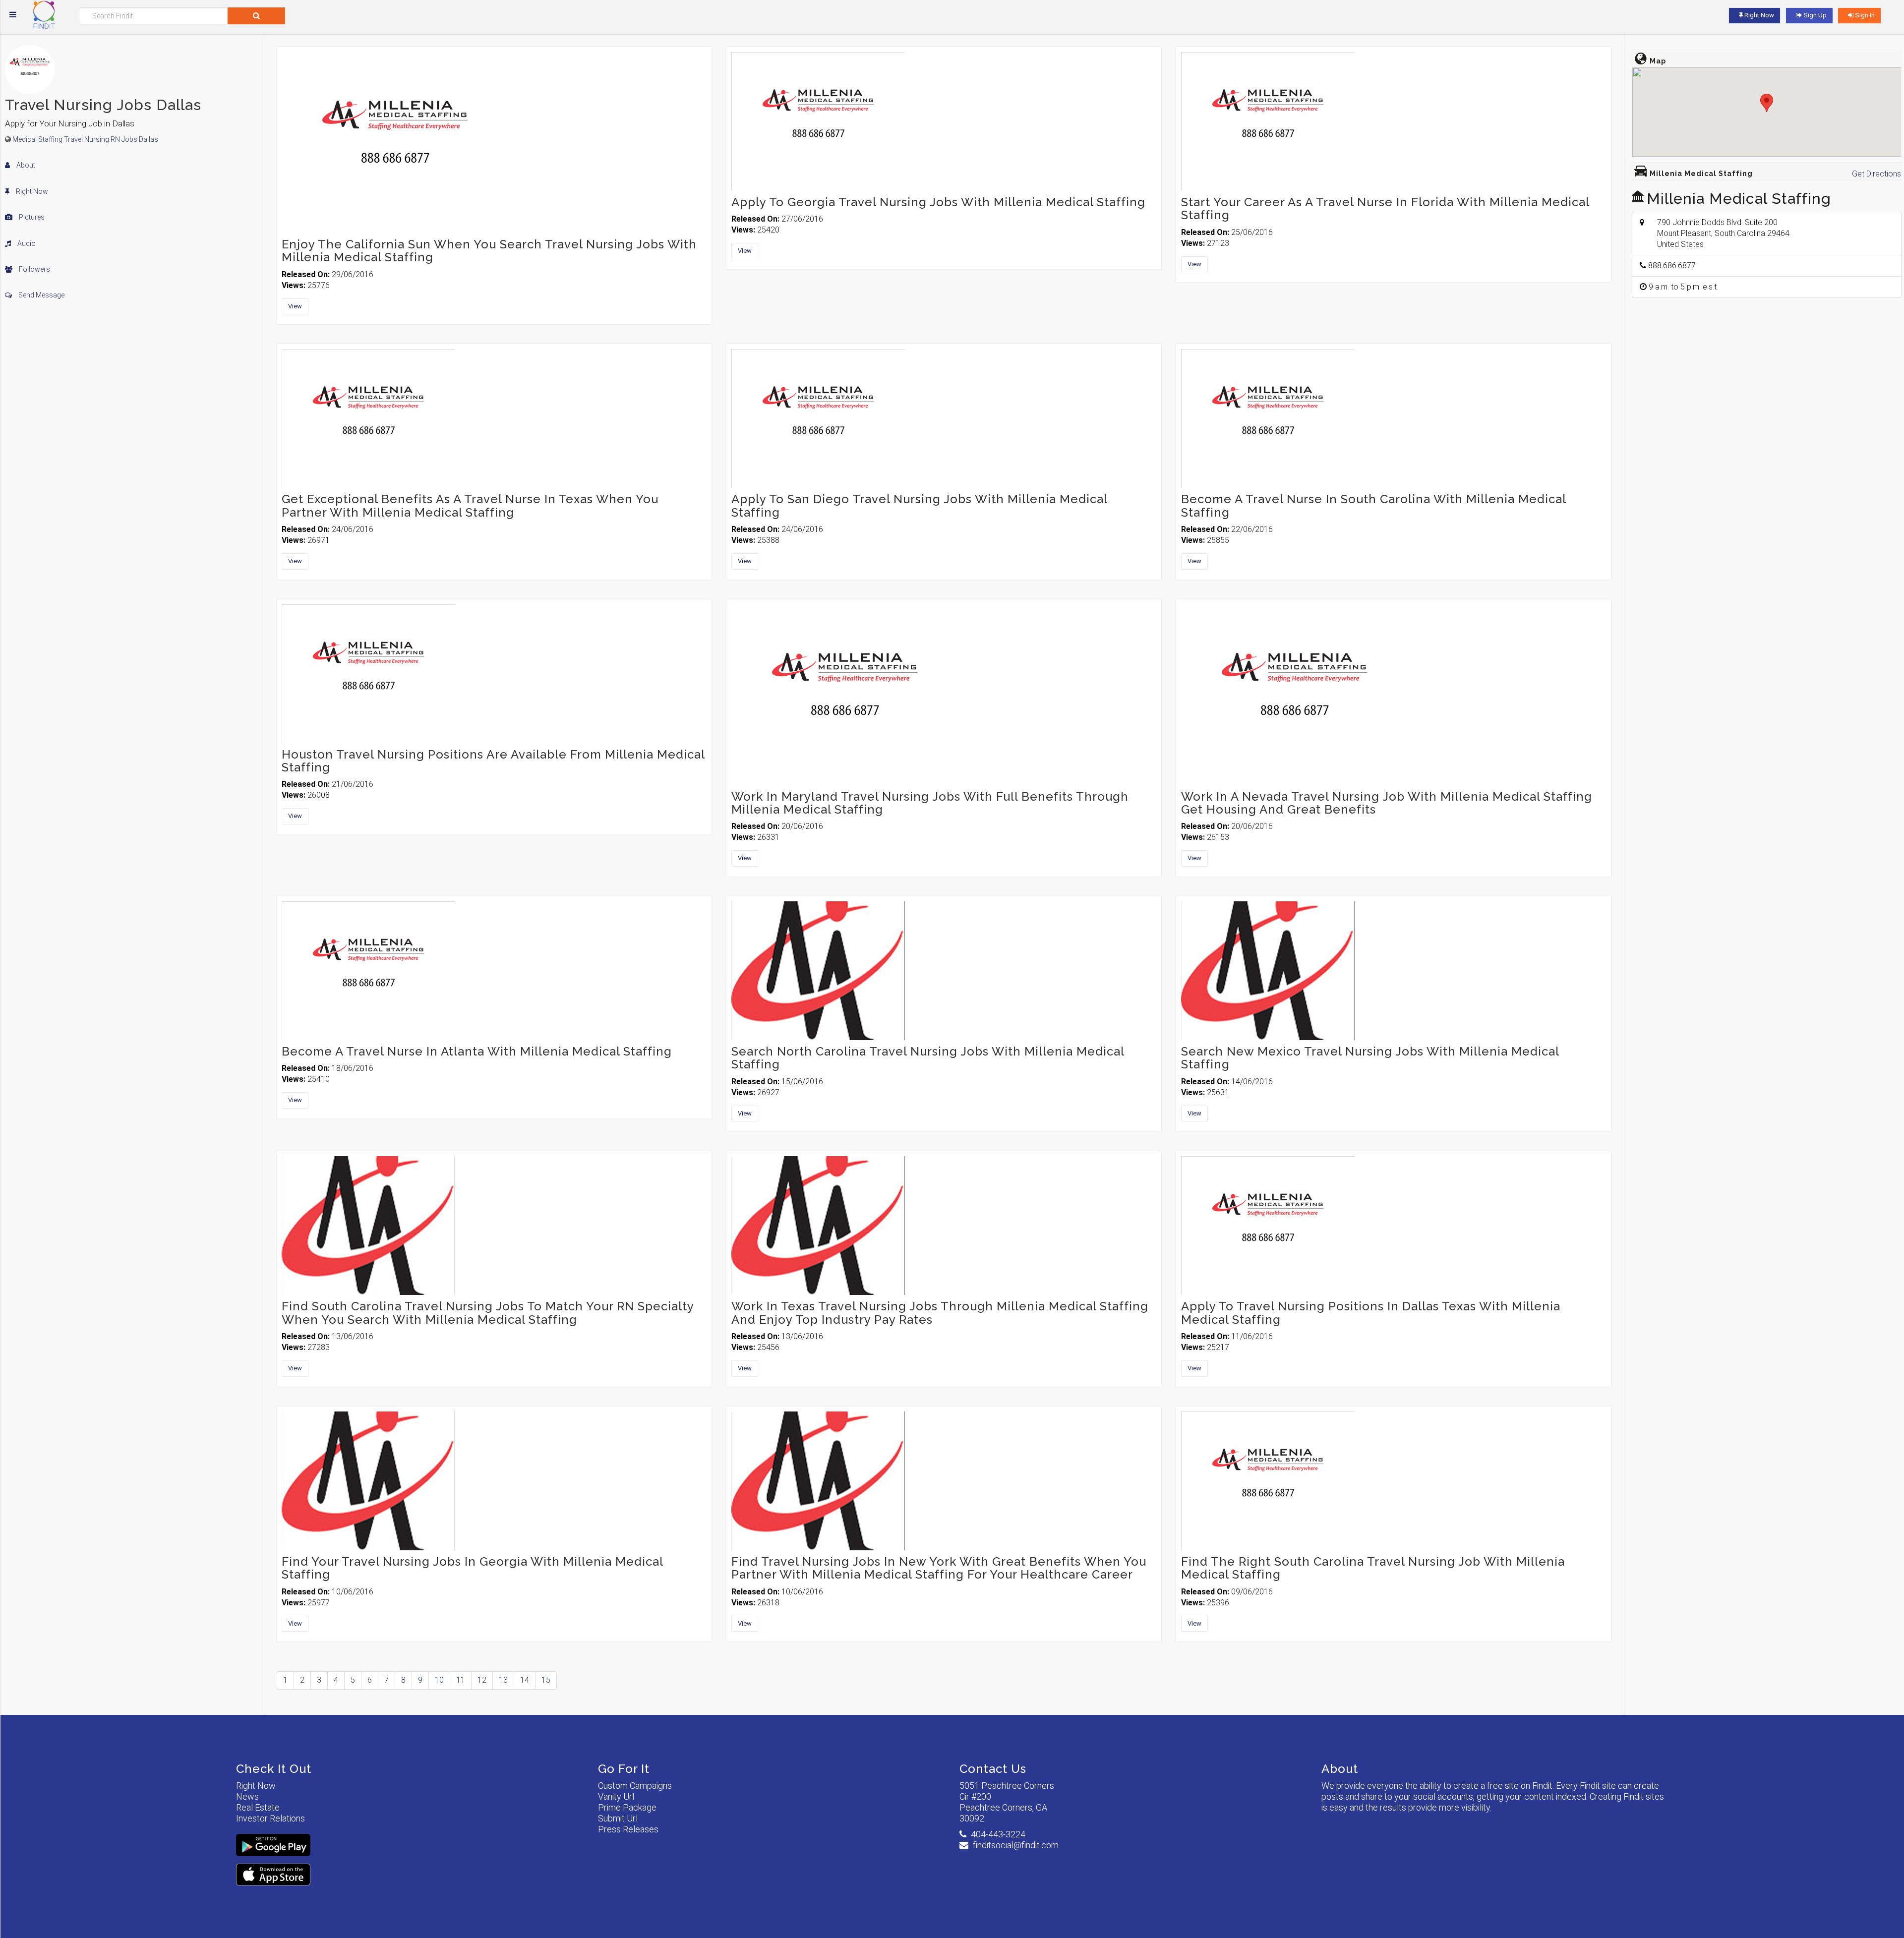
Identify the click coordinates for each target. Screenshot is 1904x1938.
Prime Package (627, 1807)
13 (503, 1680)
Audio (26, 243)
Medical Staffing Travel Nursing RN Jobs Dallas (85, 139)
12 (482, 1680)
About (25, 165)
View (295, 306)
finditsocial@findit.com (1016, 1845)
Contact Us (993, 1769)
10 (439, 1680)
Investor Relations (270, 1818)
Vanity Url (616, 1796)
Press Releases (628, 1829)
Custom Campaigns (635, 1786)
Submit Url (618, 1818)
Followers (34, 269)
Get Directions (1876, 174)
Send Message (41, 295)
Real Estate (258, 1807)
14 (525, 1680)
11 (461, 1680)
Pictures (31, 217)
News (247, 1796)
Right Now (31, 191)
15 (546, 1680)
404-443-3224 (998, 1834)
